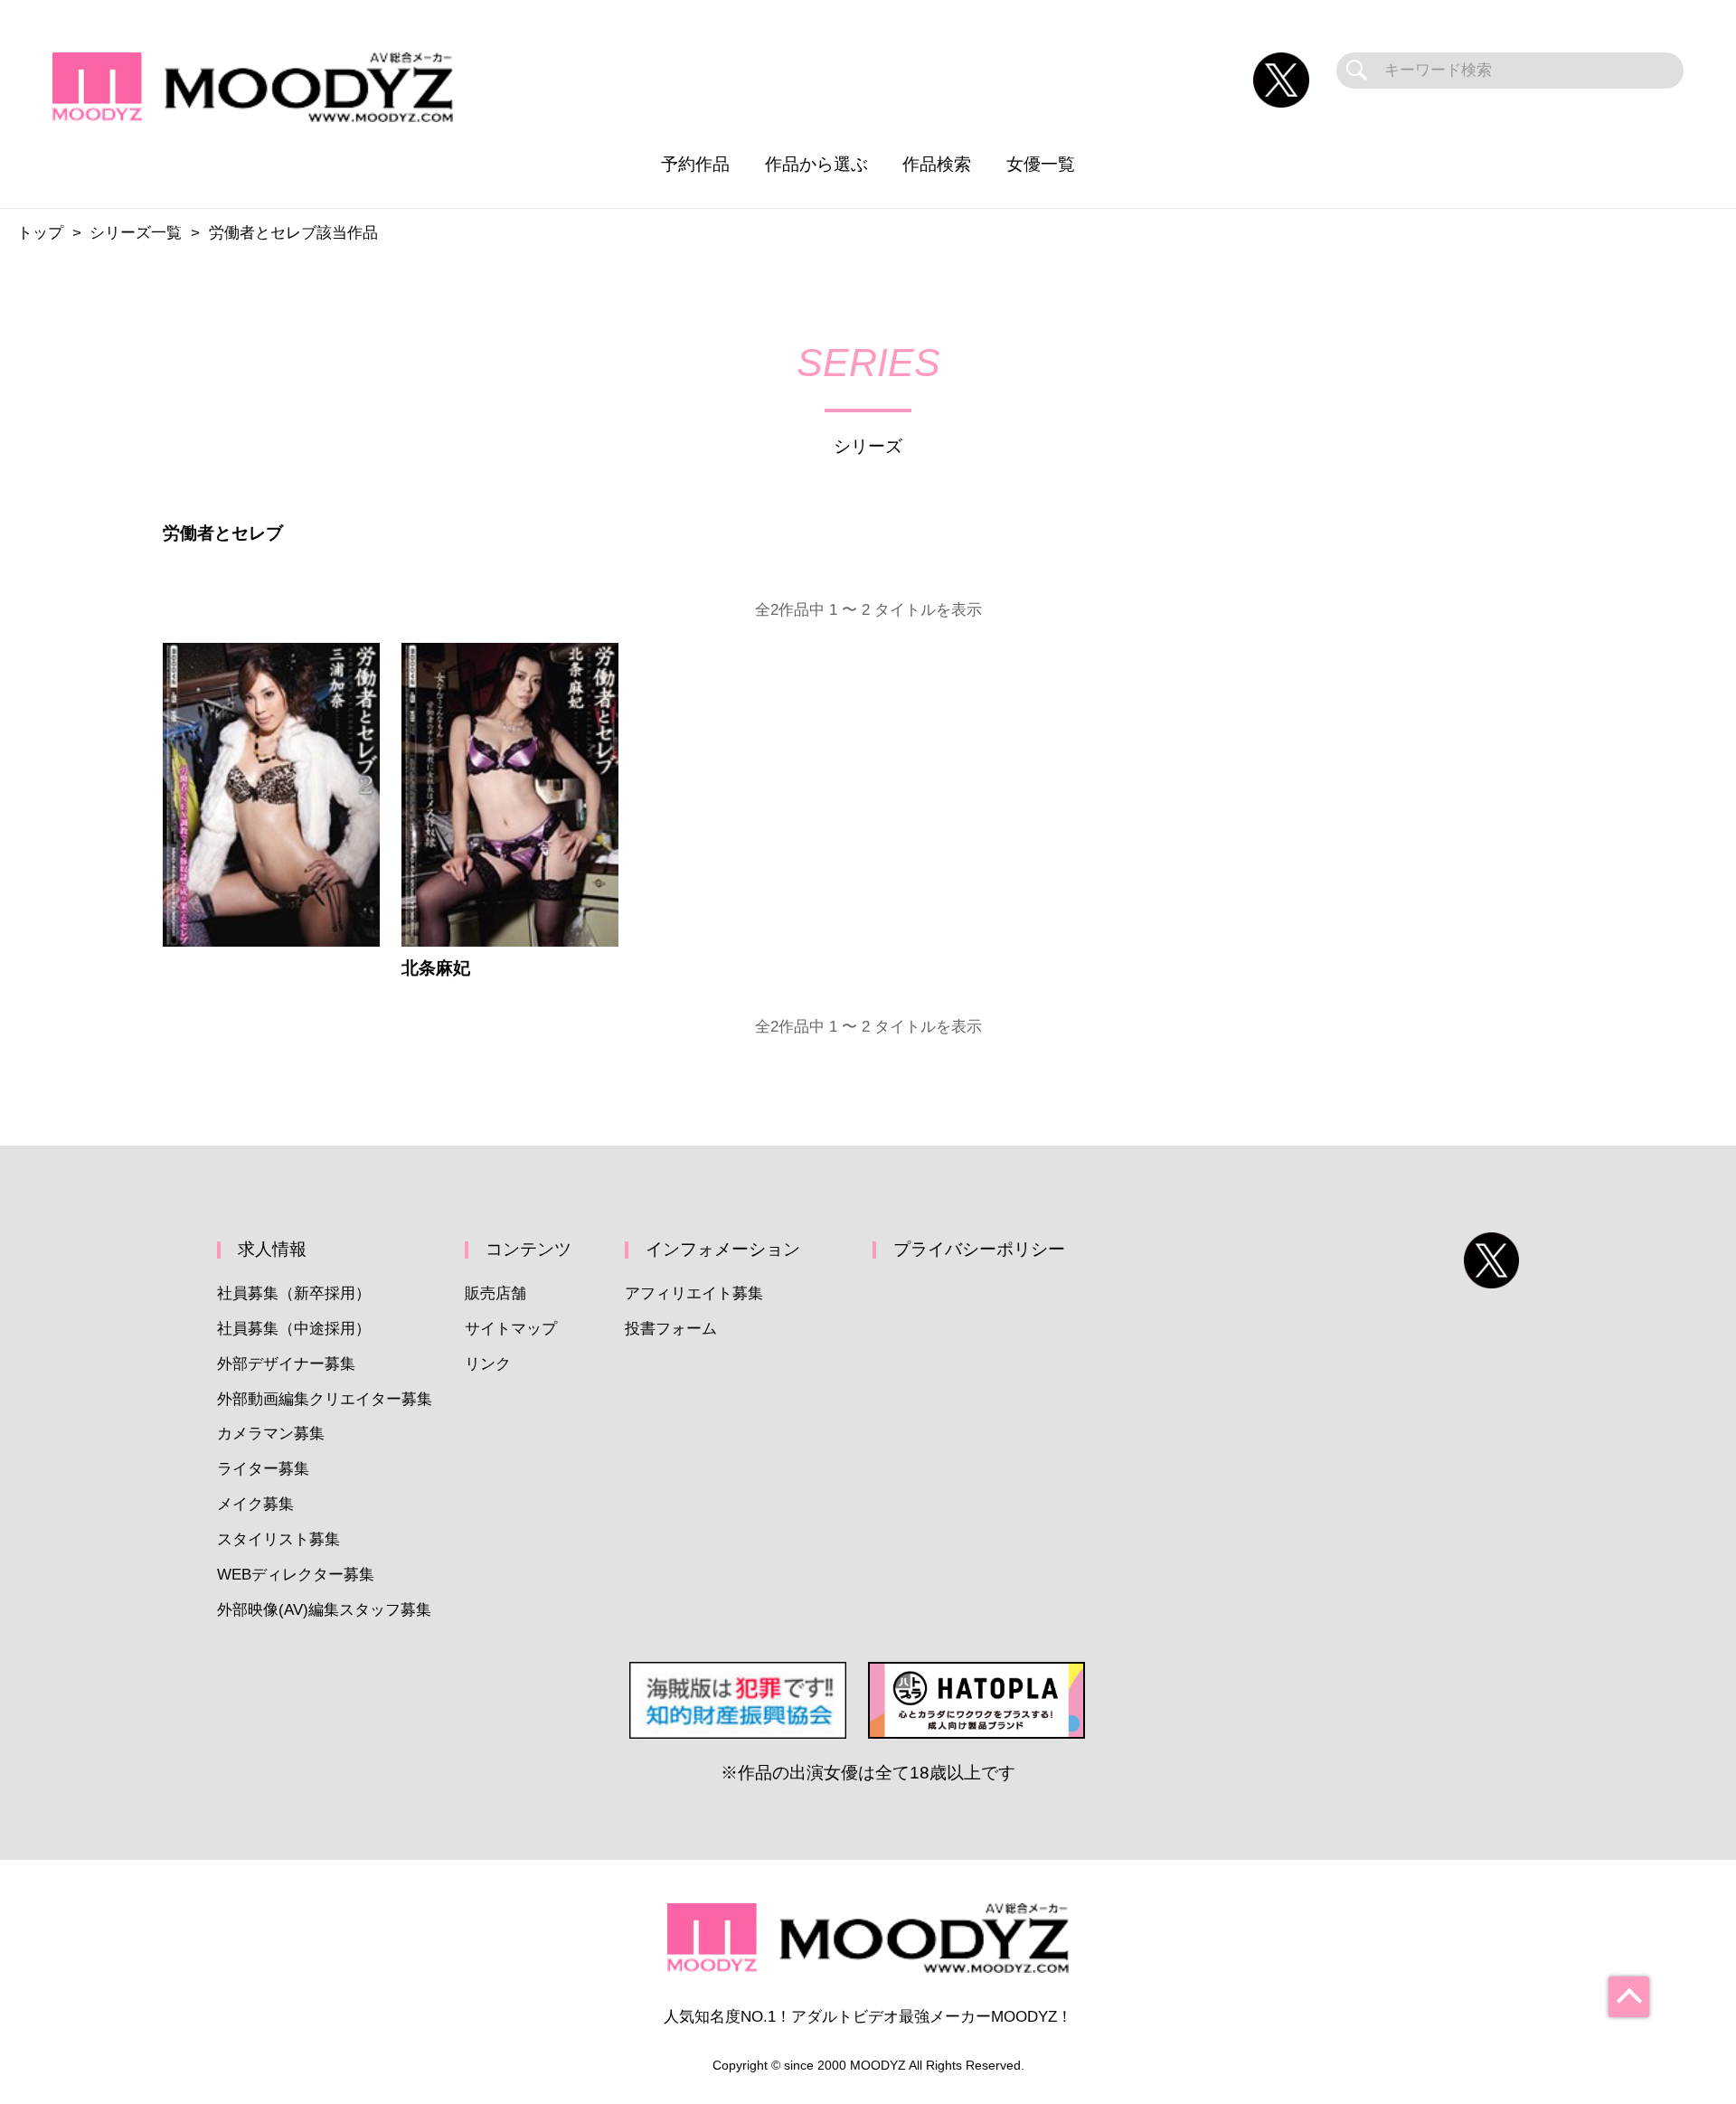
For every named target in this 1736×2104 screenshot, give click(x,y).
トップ (40, 233)
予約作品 (695, 164)
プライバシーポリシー (979, 1249)
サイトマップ (511, 1329)
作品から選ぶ (816, 164)
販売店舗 (495, 1293)
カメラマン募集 (271, 1434)
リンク (488, 1364)
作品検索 (937, 164)
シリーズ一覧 (136, 233)
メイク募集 (255, 1504)
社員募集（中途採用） (294, 1329)
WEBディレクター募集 (296, 1575)
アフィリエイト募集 (694, 1293)
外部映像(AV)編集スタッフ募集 (324, 1610)
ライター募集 (263, 1469)
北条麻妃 (436, 968)
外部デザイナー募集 (286, 1364)
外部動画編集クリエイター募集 (325, 1399)
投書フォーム (671, 1329)
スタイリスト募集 (278, 1539)
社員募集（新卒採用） (294, 1293)
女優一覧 (1041, 164)
